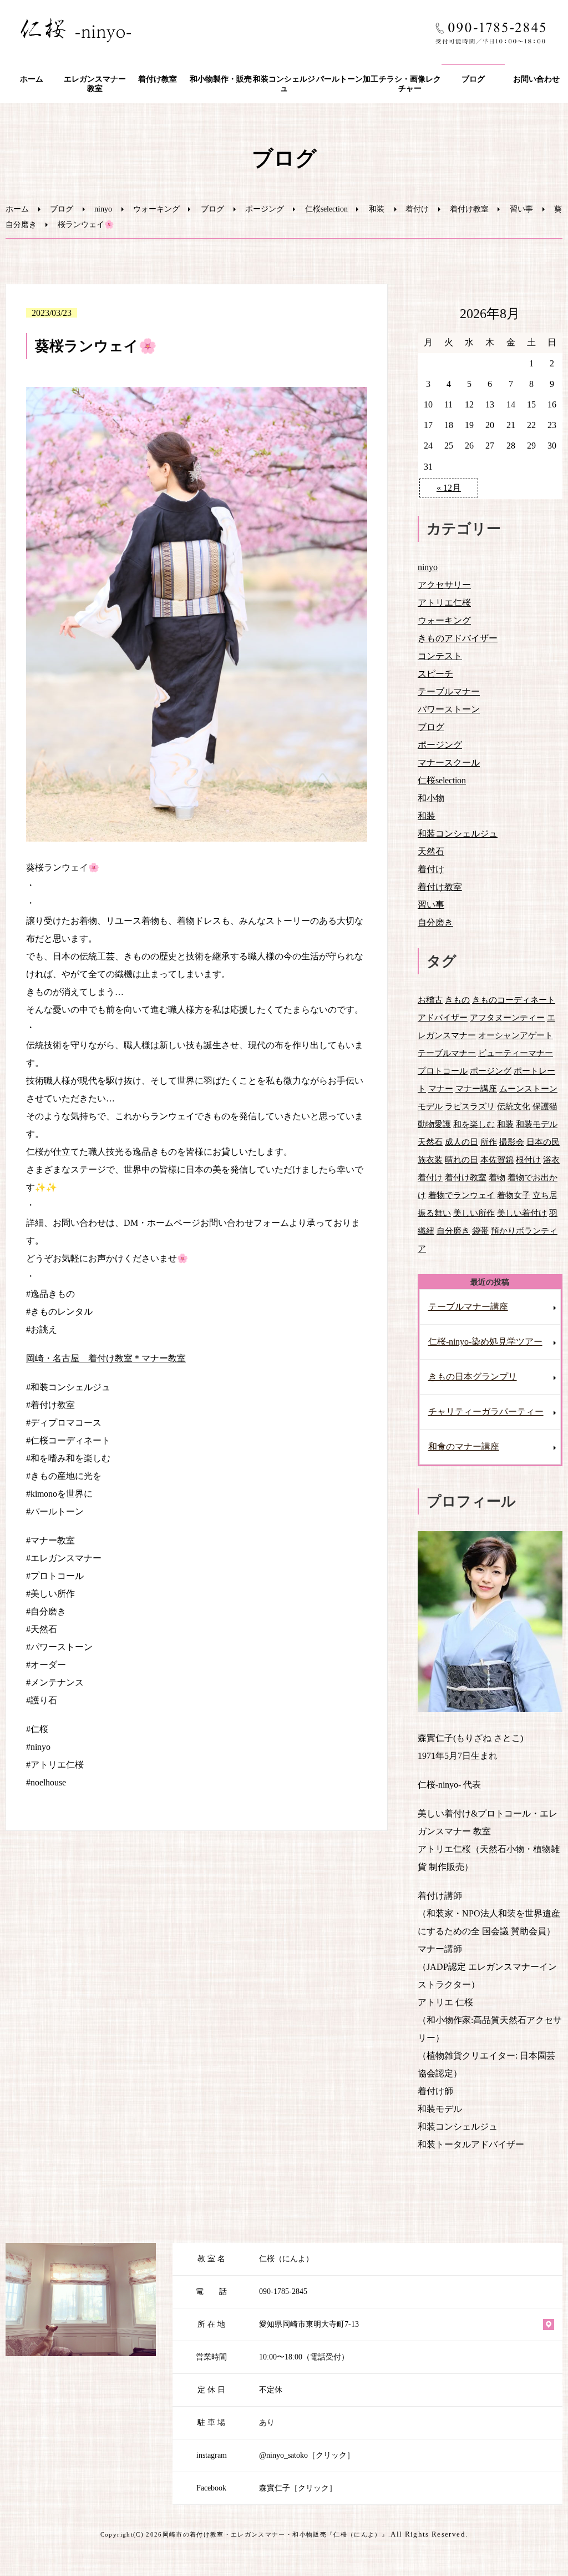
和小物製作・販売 (221, 79)
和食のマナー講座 (464, 1447)
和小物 (431, 798)
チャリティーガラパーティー (486, 1412)
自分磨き (21, 225)
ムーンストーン (528, 1088)
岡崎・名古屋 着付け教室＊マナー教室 (106, 1358)
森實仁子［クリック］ (298, 2488)
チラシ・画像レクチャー (410, 84)
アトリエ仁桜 (444, 603)
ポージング (265, 209)
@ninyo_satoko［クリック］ (307, 2455)
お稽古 (430, 1000)
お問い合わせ (536, 79)
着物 (497, 1177)
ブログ (473, 79)
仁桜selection (326, 209)
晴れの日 (461, 1159)
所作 (489, 1142)
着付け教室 (158, 79)
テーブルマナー (449, 691)
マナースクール (449, 763)
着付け (417, 209)
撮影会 (512, 1142)
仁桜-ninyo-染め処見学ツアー (485, 1342)
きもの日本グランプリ (473, 1377)
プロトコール (443, 1071)
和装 (377, 209)
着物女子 (514, 1195)
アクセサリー (444, 585)
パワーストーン (449, 709)
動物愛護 (434, 1124)
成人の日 (461, 1142)
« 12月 (449, 488)
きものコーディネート (514, 1000)
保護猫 (545, 1106)
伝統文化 (514, 1106)
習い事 (521, 209)
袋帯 (480, 1231)
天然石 (431, 851)
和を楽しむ (474, 1124)
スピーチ (435, 674)
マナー (441, 1088)
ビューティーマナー (516, 1053)
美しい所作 (474, 1213)
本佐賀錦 (497, 1159)
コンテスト (440, 656)
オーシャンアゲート (516, 1035)
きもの (457, 1000)
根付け (528, 1159)
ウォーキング (156, 209)
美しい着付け (522, 1213)
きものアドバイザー (458, 638)
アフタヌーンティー (507, 1017)
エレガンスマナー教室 (95, 84)
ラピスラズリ (470, 1106)
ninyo (103, 209)
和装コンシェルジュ (284, 84)
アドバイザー (443, 1017)
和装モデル (537, 1124)
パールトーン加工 (347, 79)
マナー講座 (476, 1088)
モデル (430, 1106)
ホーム (32, 79)
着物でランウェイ (461, 1195)
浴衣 (551, 1159)
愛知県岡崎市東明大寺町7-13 (309, 2324)
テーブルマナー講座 (468, 1307)
